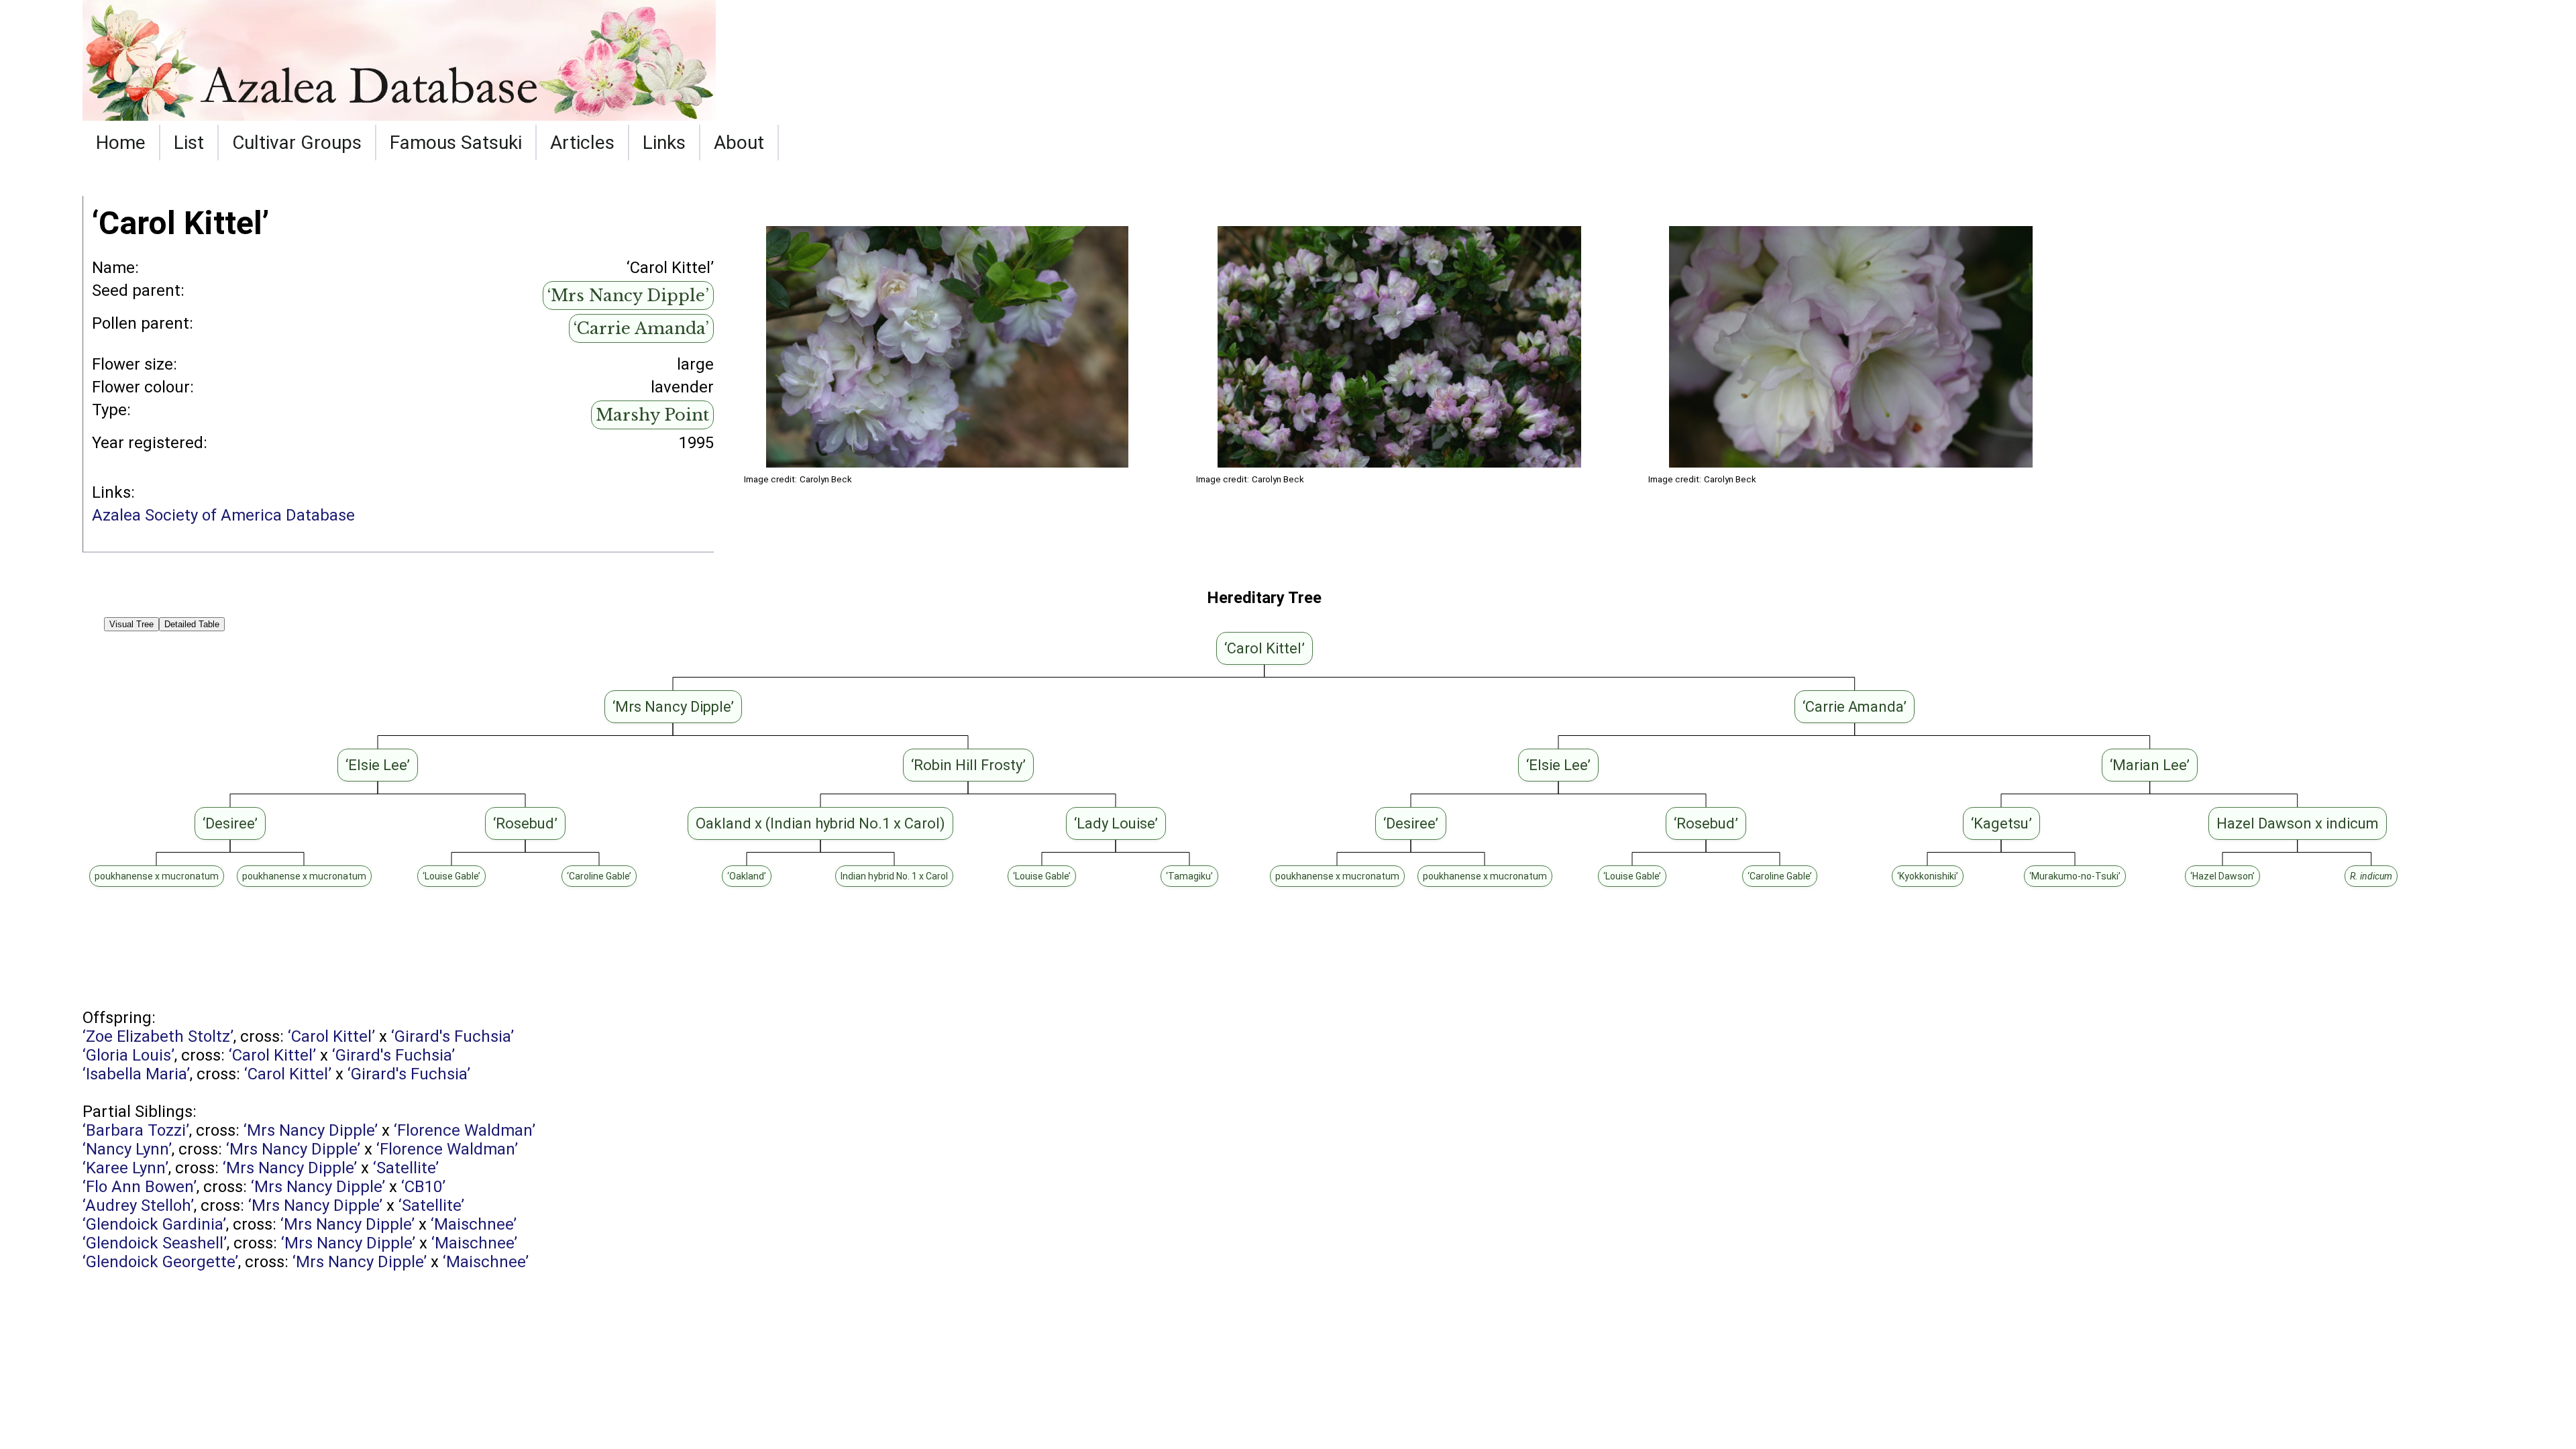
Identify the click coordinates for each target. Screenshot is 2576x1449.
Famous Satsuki (456, 143)
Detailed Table (192, 624)
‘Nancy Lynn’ (127, 1149)
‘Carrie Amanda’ (641, 328)
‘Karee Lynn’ (125, 1168)
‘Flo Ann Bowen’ (140, 1187)
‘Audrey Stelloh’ (138, 1205)
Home (121, 143)
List (189, 143)
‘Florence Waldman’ (465, 1130)
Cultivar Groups (297, 143)
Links (664, 143)
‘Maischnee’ (474, 1224)
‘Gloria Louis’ (128, 1055)
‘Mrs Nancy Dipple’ (628, 296)
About (739, 143)
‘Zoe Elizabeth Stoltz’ (158, 1036)
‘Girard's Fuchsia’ (452, 1036)
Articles (582, 143)
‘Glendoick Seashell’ (155, 1243)
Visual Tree (131, 624)
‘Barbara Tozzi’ (136, 1130)
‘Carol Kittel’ (331, 1036)
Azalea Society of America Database (223, 515)
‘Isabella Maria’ (136, 1074)
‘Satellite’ (406, 1168)
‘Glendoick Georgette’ (160, 1262)
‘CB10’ (423, 1187)
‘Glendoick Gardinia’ (154, 1224)
